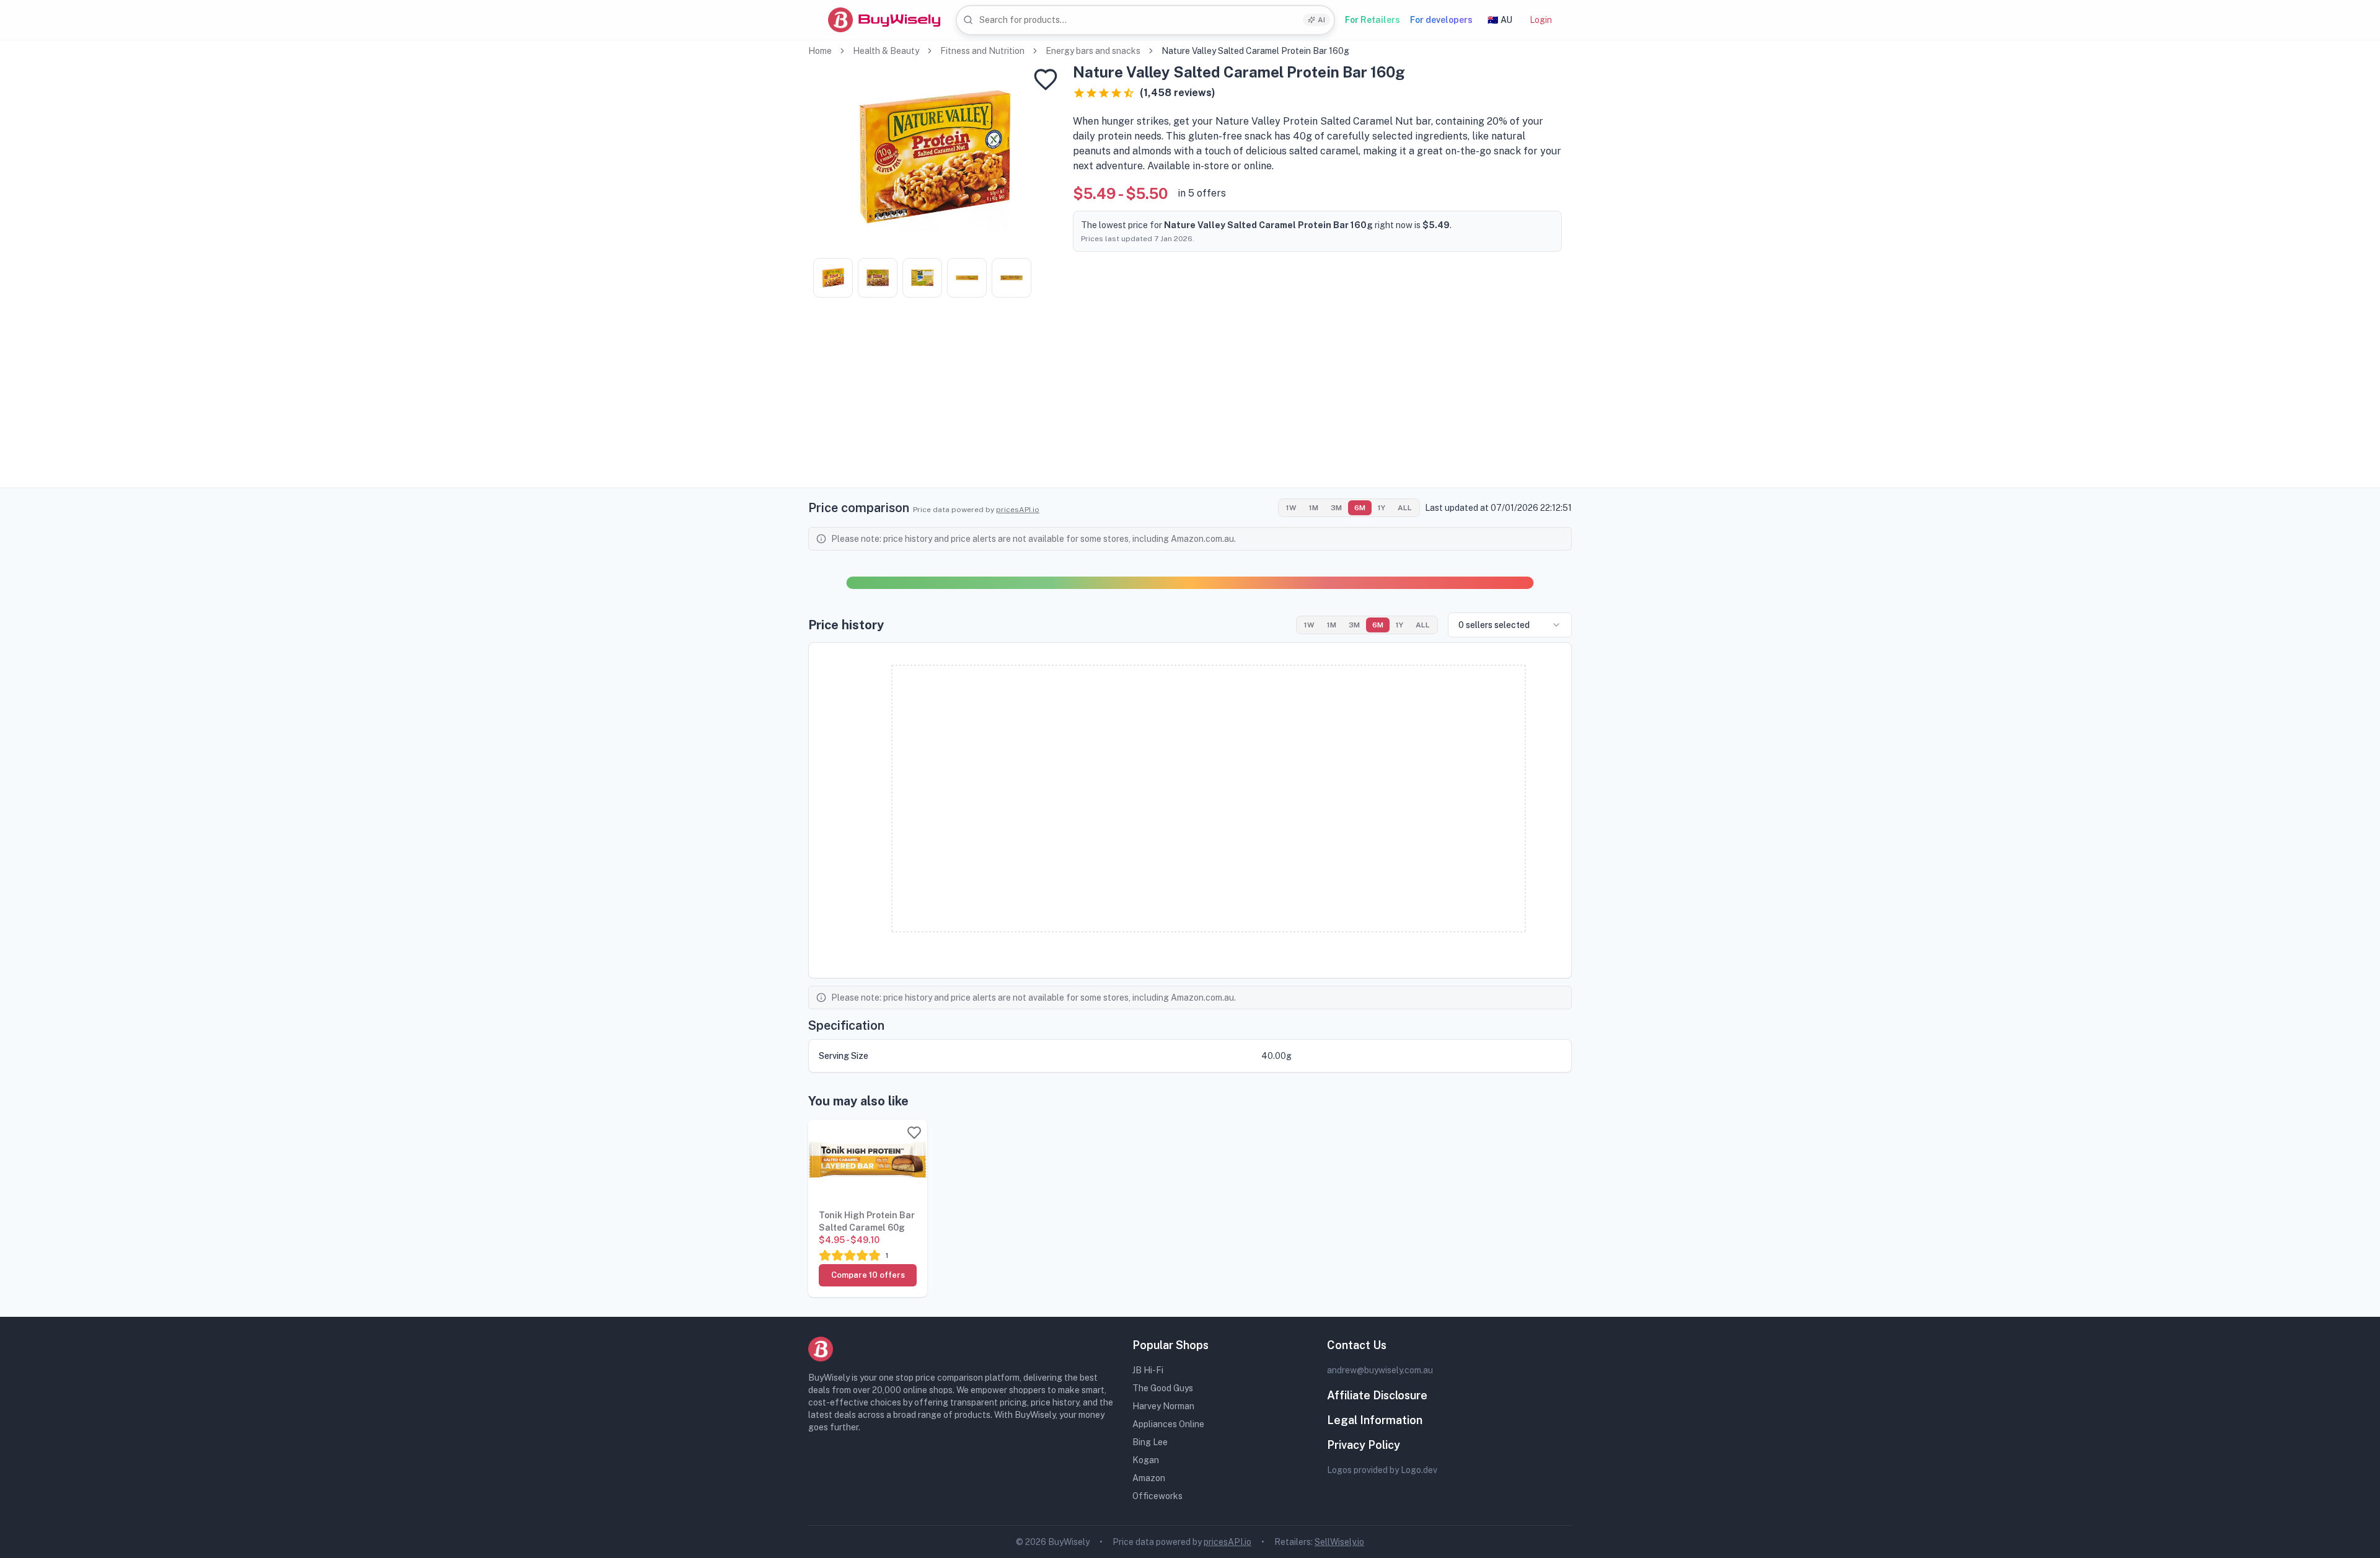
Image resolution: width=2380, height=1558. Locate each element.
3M (1336, 508)
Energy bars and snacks (1093, 51)
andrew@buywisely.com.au (1380, 1370)
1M (1314, 508)
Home (820, 51)
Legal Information (1375, 1420)
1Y (1382, 508)
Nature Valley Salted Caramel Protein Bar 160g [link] (1255, 51)
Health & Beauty (886, 51)
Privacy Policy (1364, 1445)
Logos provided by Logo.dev (1382, 1470)
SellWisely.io (1339, 1542)
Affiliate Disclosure (1377, 1395)
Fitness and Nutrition (982, 51)
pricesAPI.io (1018, 510)
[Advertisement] (1190, 401)
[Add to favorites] (1046, 79)
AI (1321, 20)
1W (1291, 508)
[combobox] (1145, 20)
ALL (1405, 508)
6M (1360, 508)
